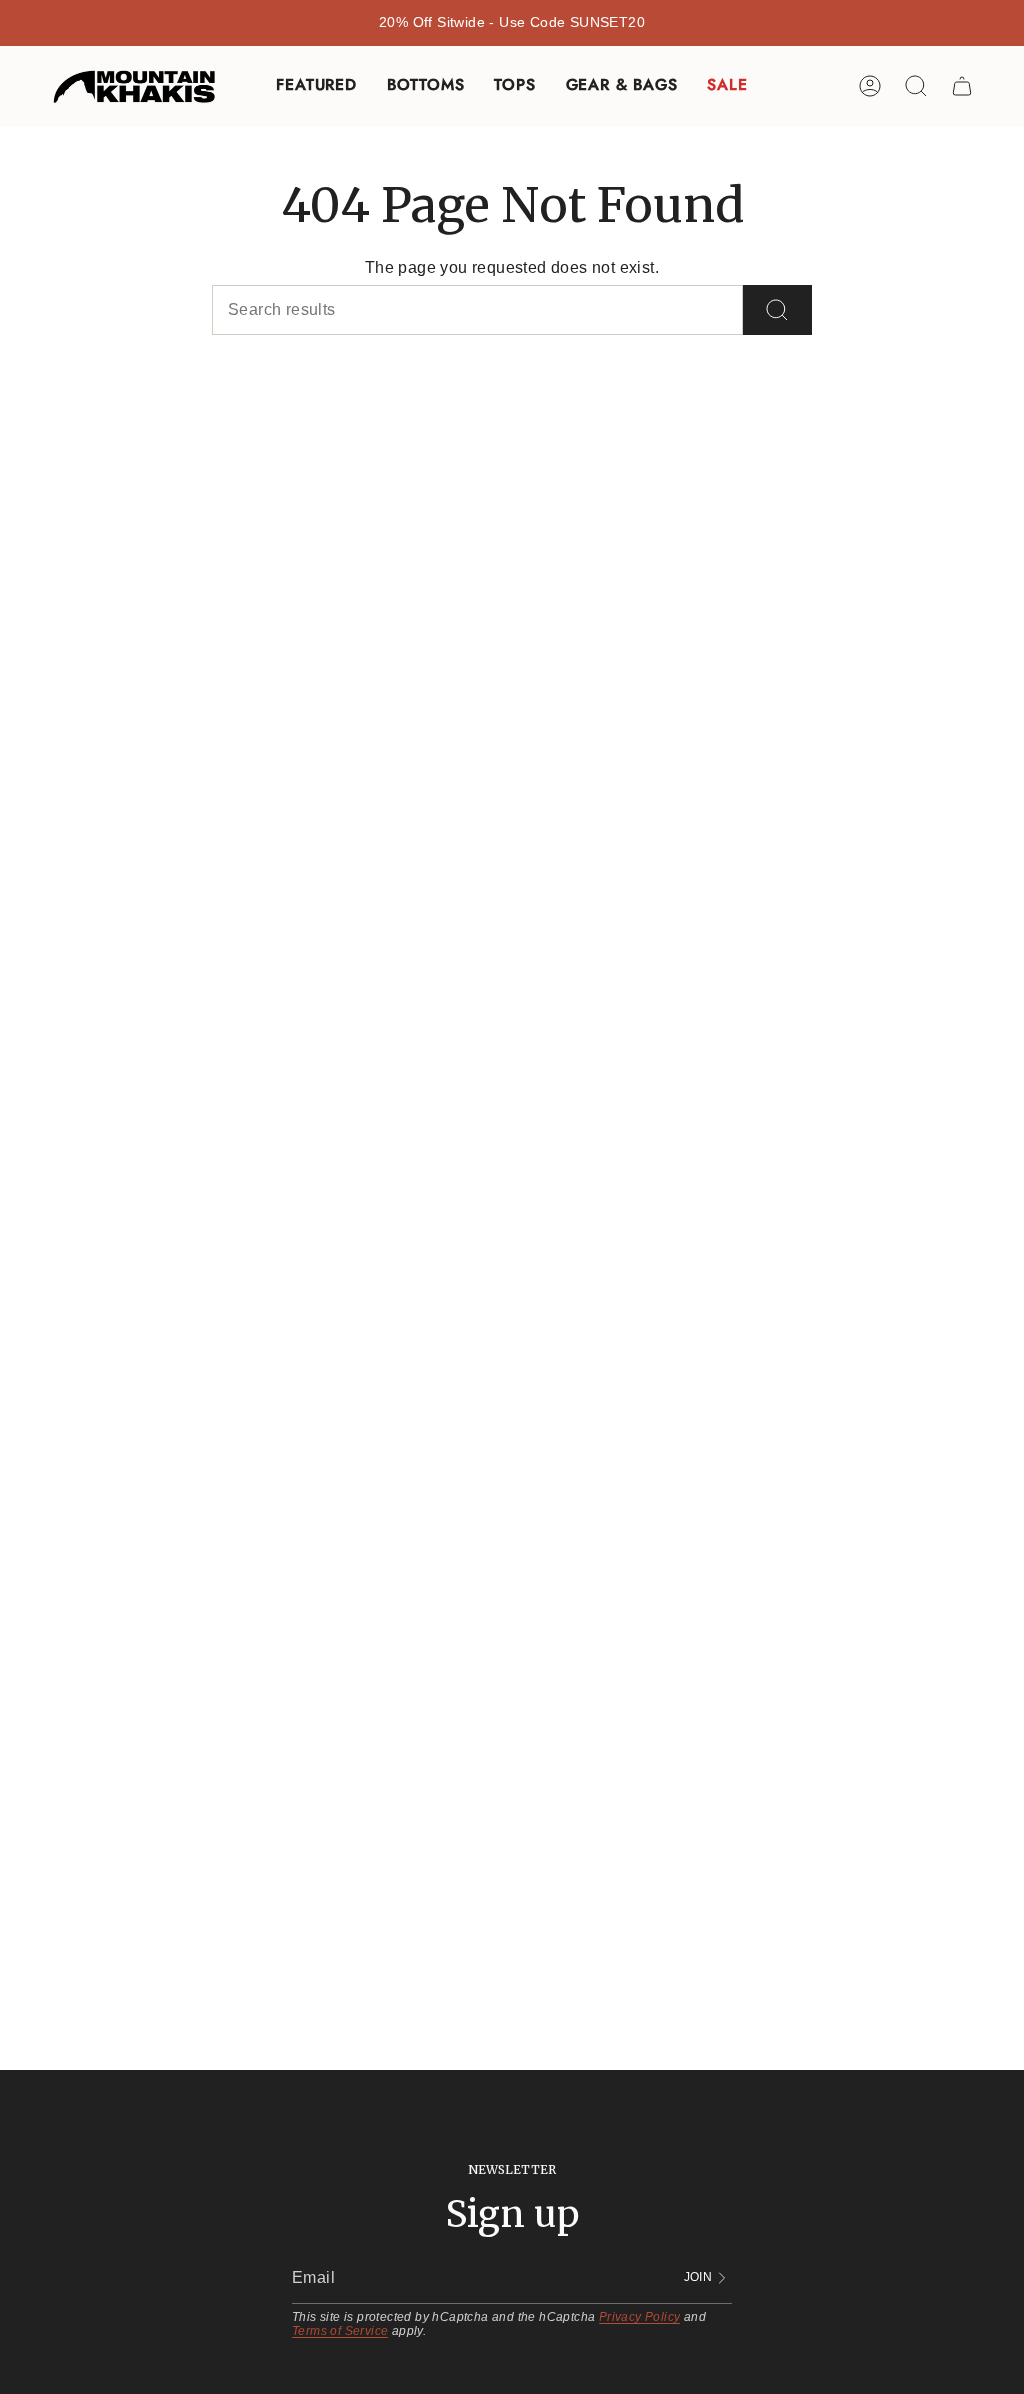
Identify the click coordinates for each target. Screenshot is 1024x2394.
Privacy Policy (640, 2317)
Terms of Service (340, 2331)
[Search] (777, 310)
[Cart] (962, 86)
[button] (316, 86)
